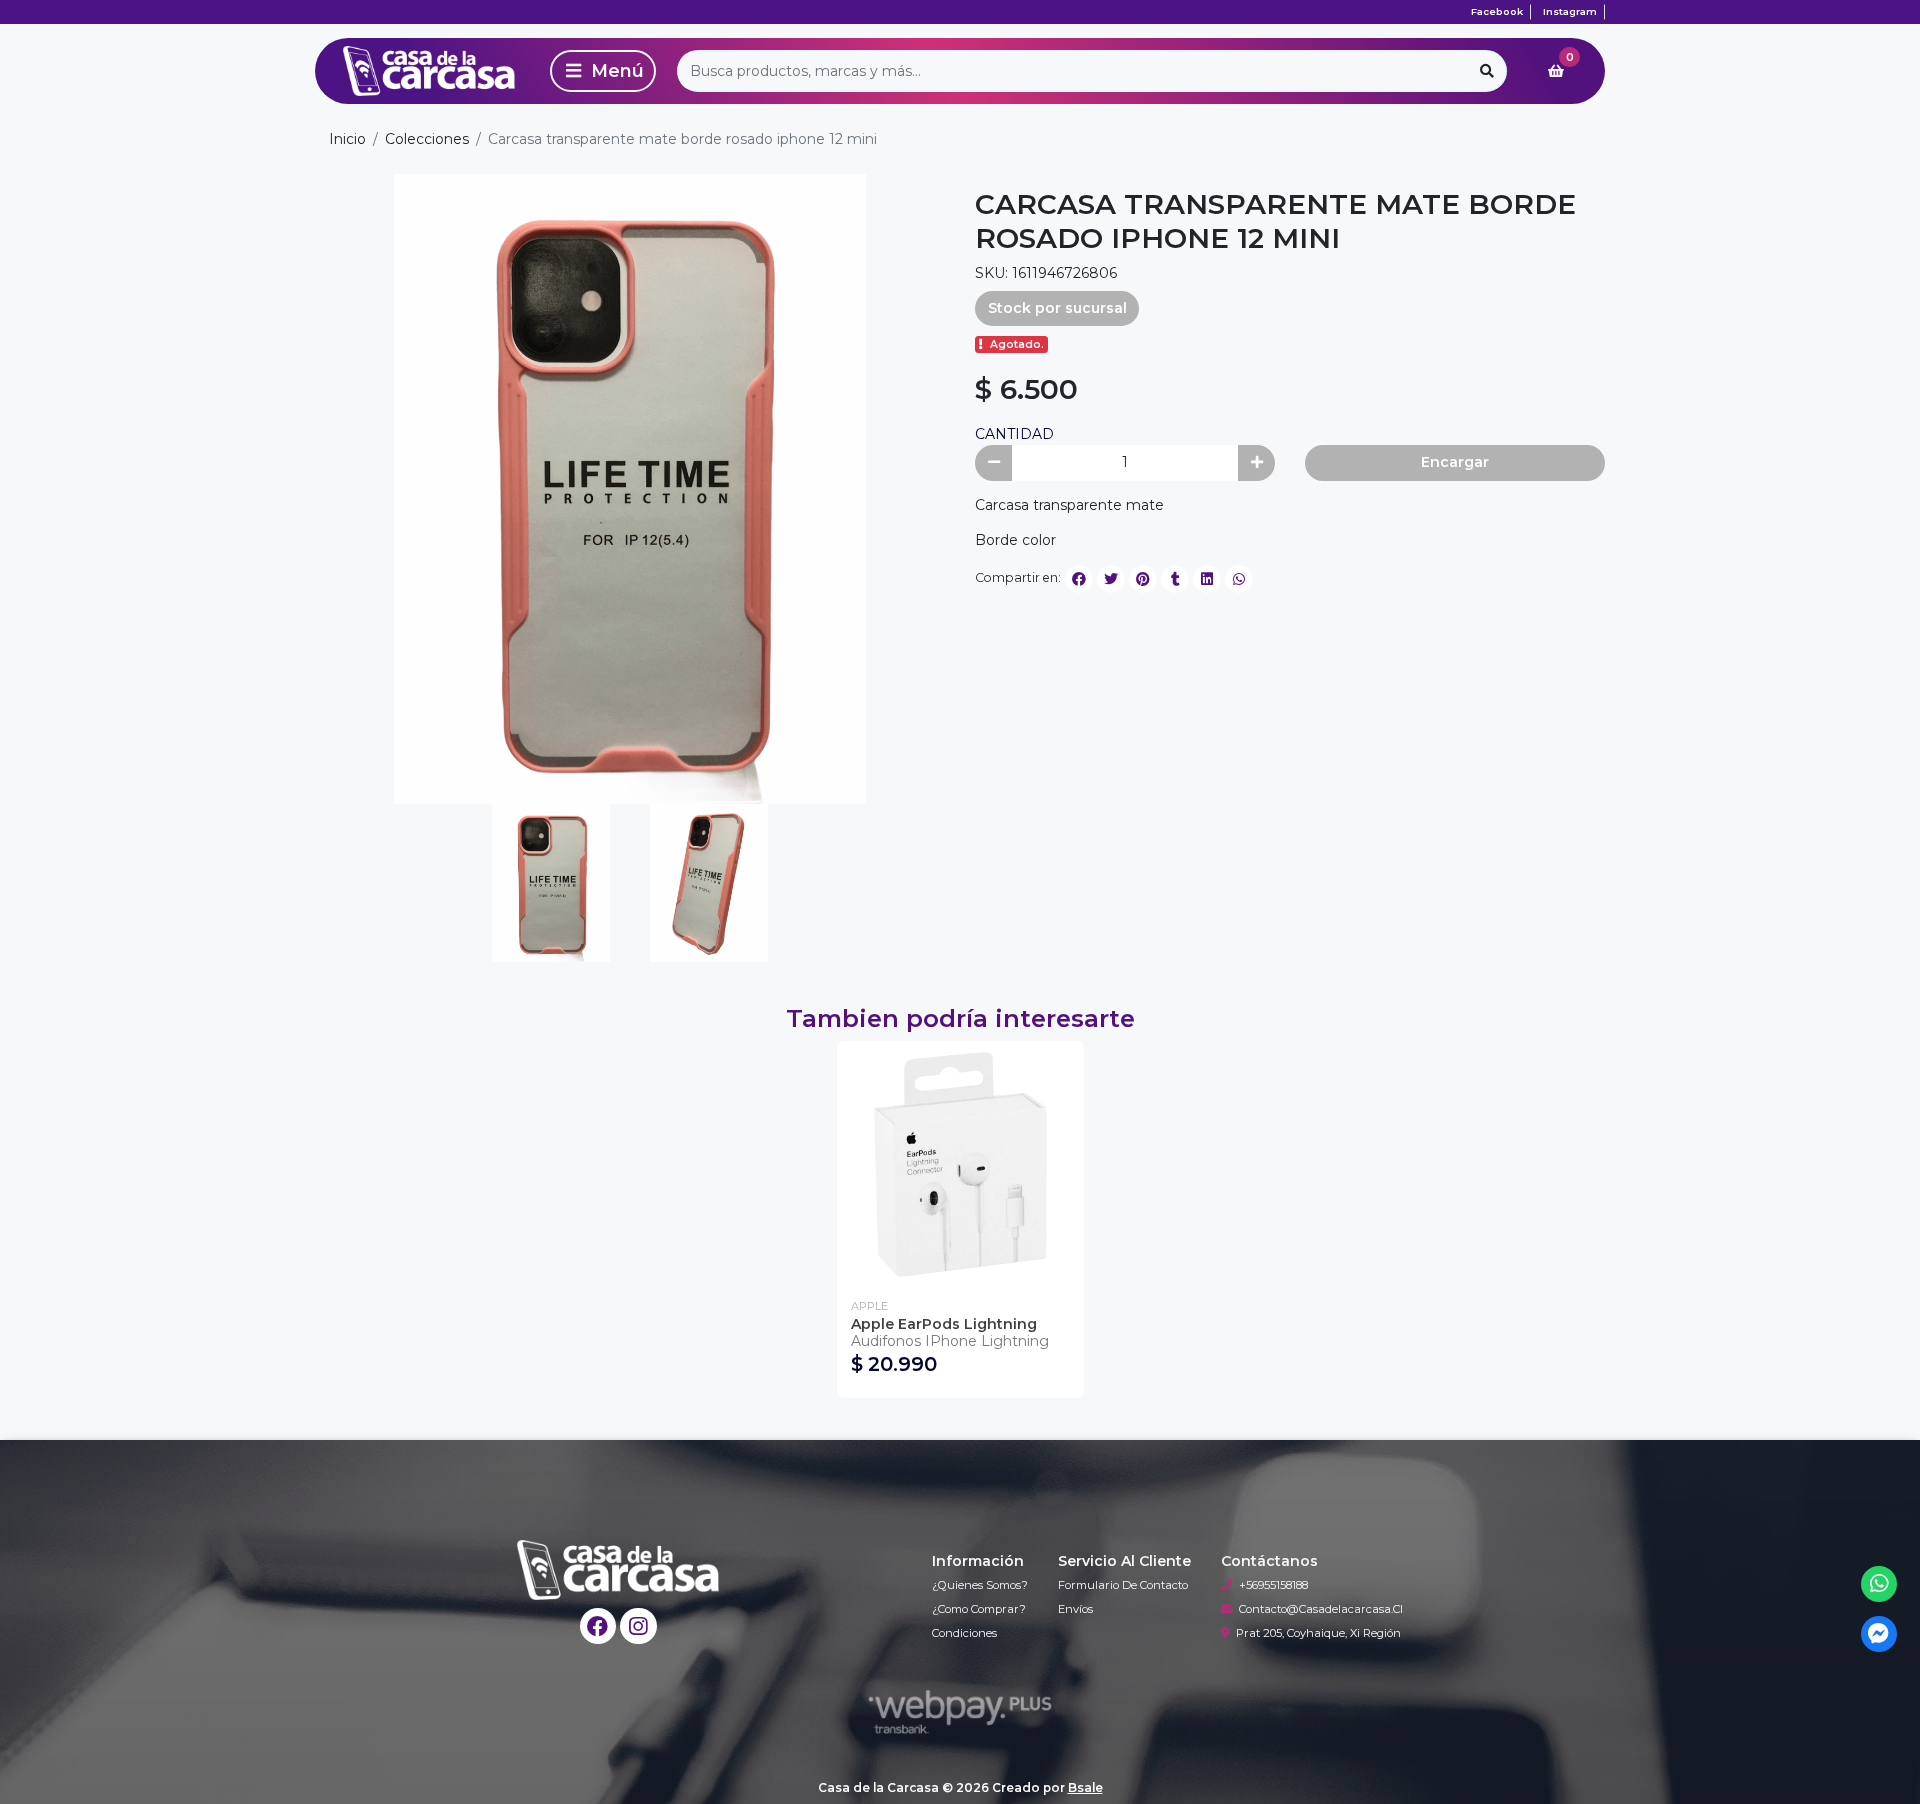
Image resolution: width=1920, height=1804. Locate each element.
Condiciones (964, 1633)
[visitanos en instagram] (638, 1626)
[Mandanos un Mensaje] (1879, 1634)
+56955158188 (1273, 1585)
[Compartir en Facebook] (1079, 579)
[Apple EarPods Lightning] (960, 1164)
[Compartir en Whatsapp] (1239, 579)
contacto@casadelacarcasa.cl (1321, 1609)
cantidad (1014, 434)
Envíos (1075, 1609)
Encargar (1455, 462)
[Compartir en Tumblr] (1175, 579)
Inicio (347, 139)
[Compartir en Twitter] (1111, 579)
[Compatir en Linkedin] (1207, 579)
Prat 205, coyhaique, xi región (1318, 1633)
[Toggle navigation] (603, 71)
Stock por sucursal (1057, 308)
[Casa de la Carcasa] (429, 71)
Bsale (1085, 1787)
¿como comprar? (979, 1609)
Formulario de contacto (1123, 1585)
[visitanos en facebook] (598, 1626)
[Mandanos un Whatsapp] (1879, 1584)
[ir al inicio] (618, 1570)
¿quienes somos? (980, 1585)
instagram (1570, 11)
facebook (1497, 11)
